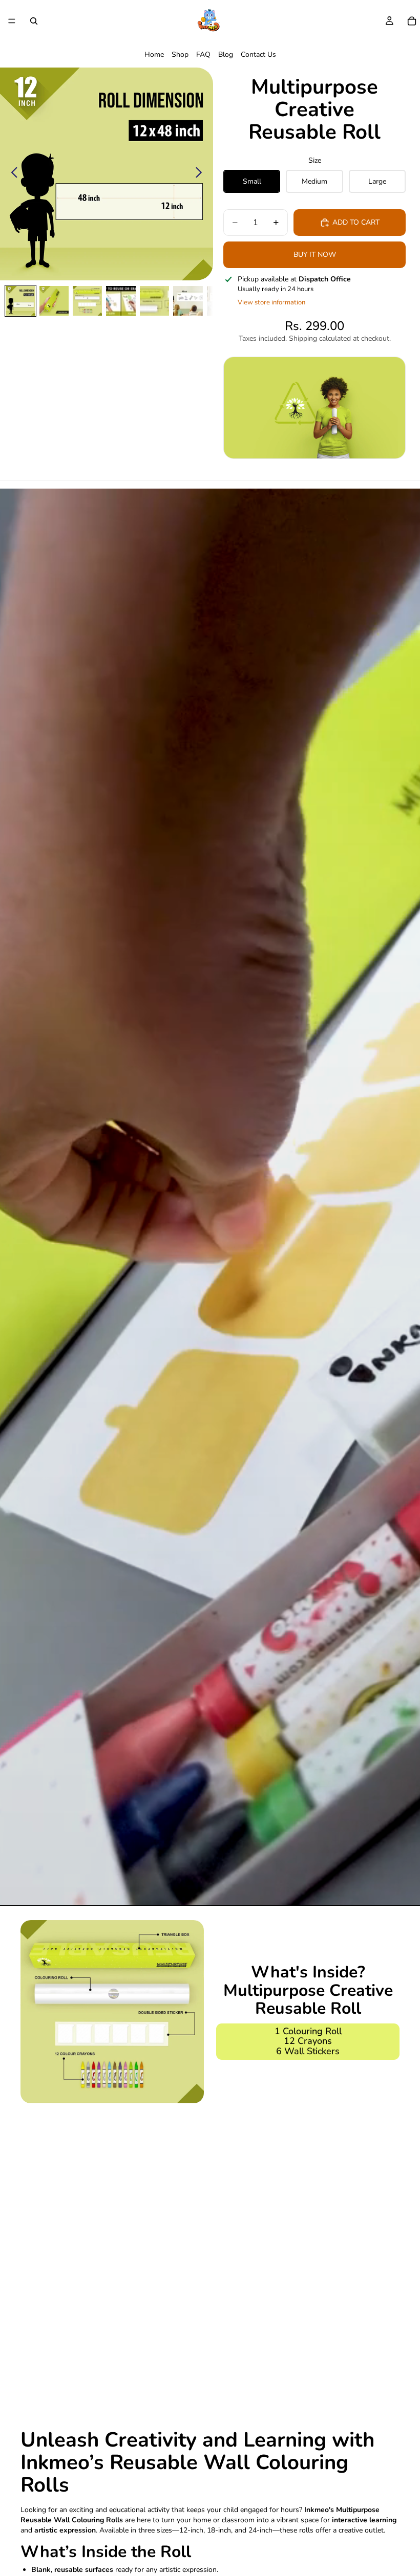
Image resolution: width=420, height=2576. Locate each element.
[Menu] (12, 21)
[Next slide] (202, 174)
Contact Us (258, 54)
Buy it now (315, 255)
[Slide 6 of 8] (188, 301)
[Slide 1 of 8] (20, 301)
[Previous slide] (12, 174)
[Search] (34, 21)
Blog (226, 54)
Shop (180, 54)
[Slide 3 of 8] (87, 301)
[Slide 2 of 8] (54, 301)
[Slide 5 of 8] (154, 301)
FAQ (203, 54)
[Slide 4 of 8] (121, 301)
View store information (271, 302)
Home (154, 54)
